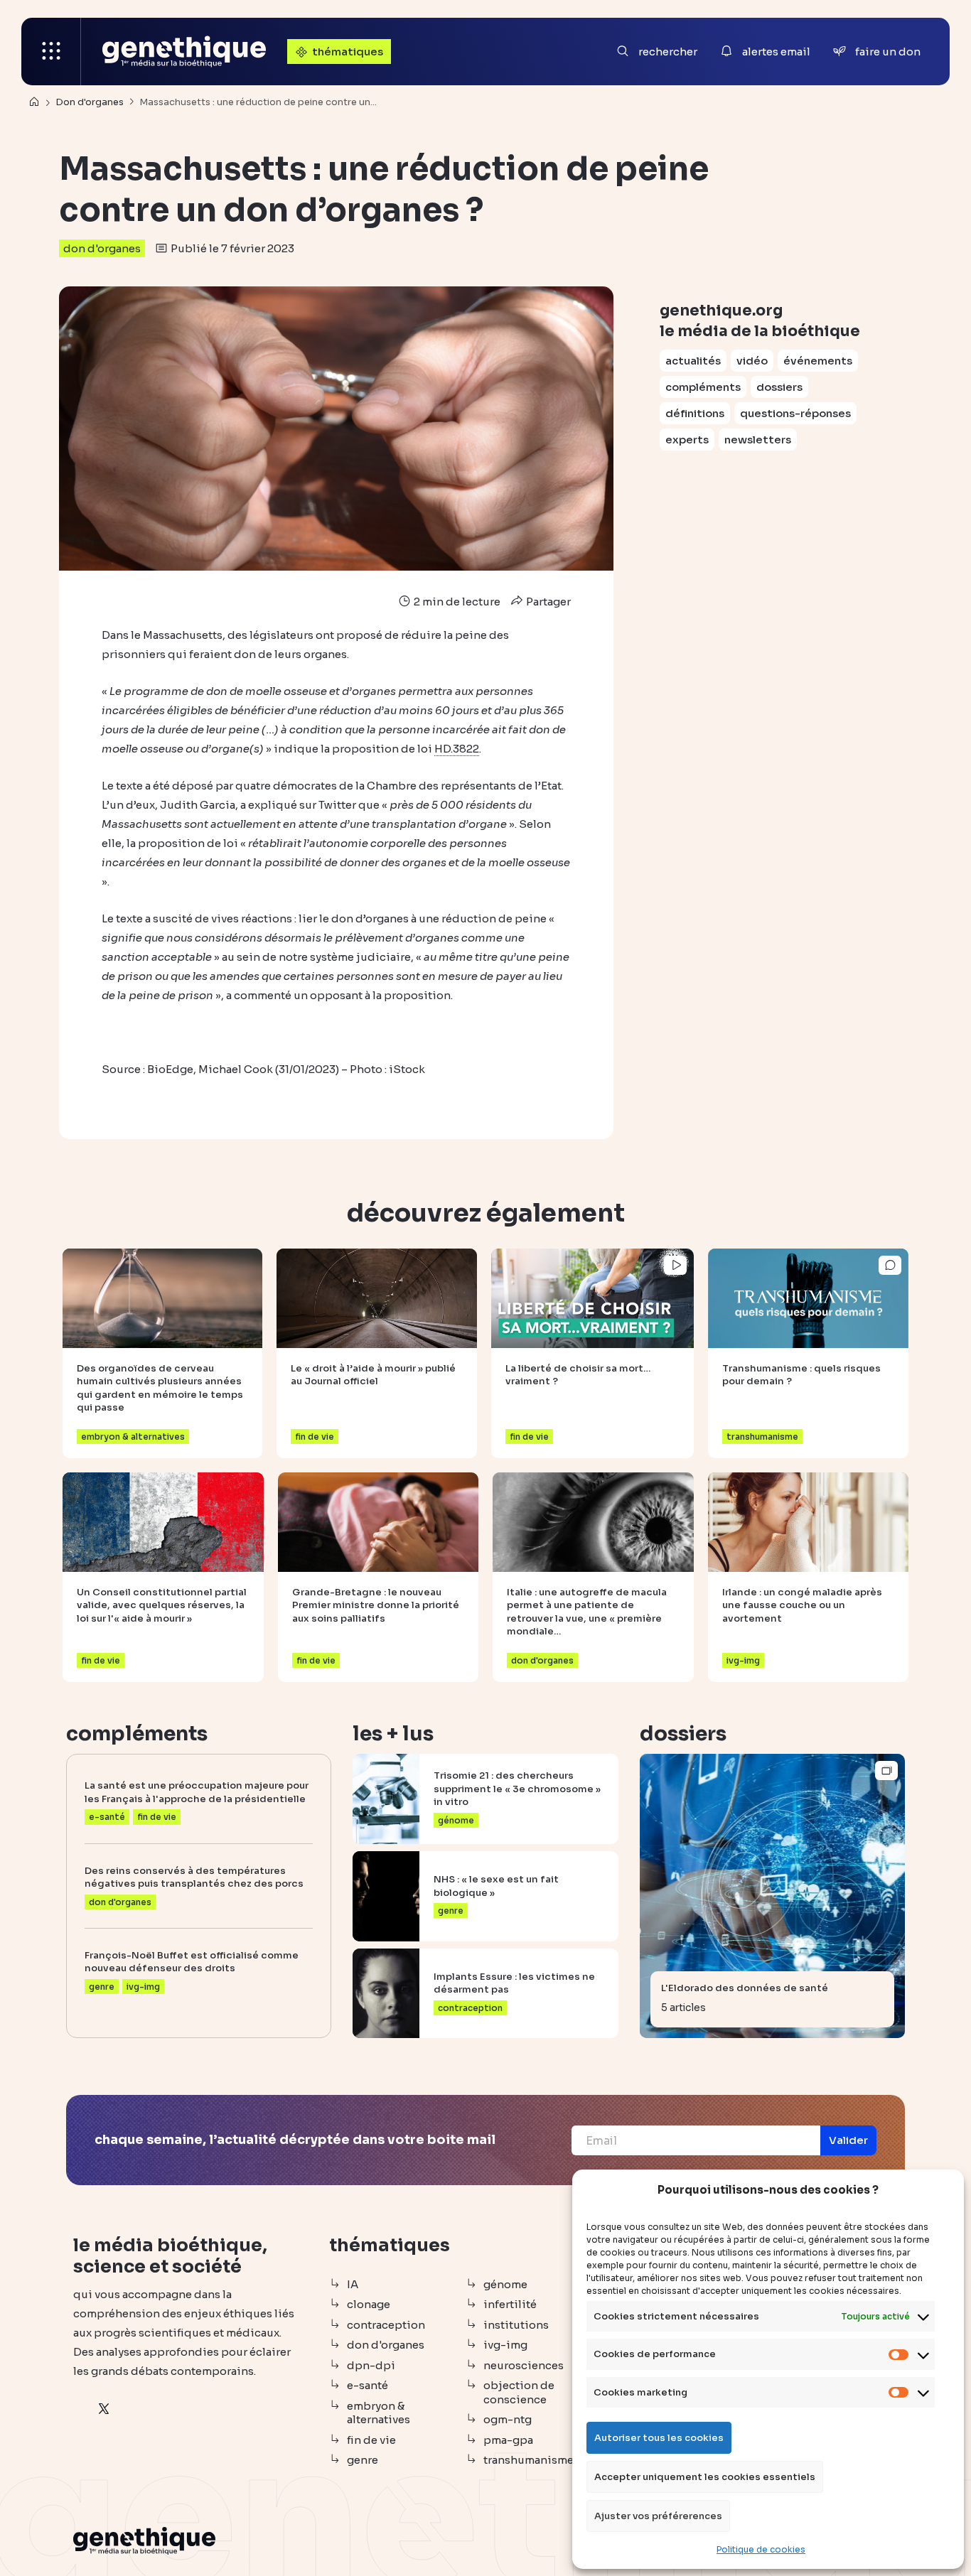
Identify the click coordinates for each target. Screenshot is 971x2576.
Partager (547, 602)
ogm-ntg (508, 2419)
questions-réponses (795, 413)
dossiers (779, 387)
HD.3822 (457, 749)
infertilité (510, 2304)
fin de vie (371, 2440)
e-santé (368, 2385)
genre (363, 2460)
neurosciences (524, 2365)
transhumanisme (529, 2460)
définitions (695, 413)
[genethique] (184, 52)
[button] (848, 2140)
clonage (369, 2304)
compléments (703, 387)
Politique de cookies (761, 2549)
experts (687, 440)
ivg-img (505, 2345)
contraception (386, 2325)
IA (353, 2284)
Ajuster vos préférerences (658, 2516)
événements (818, 361)
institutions (516, 2325)
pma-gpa (508, 2440)
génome (505, 2284)
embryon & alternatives (379, 2413)
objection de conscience (519, 2392)
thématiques (348, 52)
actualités (693, 361)
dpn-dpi (371, 2365)
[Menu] (51, 52)
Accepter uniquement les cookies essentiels (705, 2477)
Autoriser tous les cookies (659, 2438)
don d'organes (102, 248)
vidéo (752, 361)
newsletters (758, 440)
